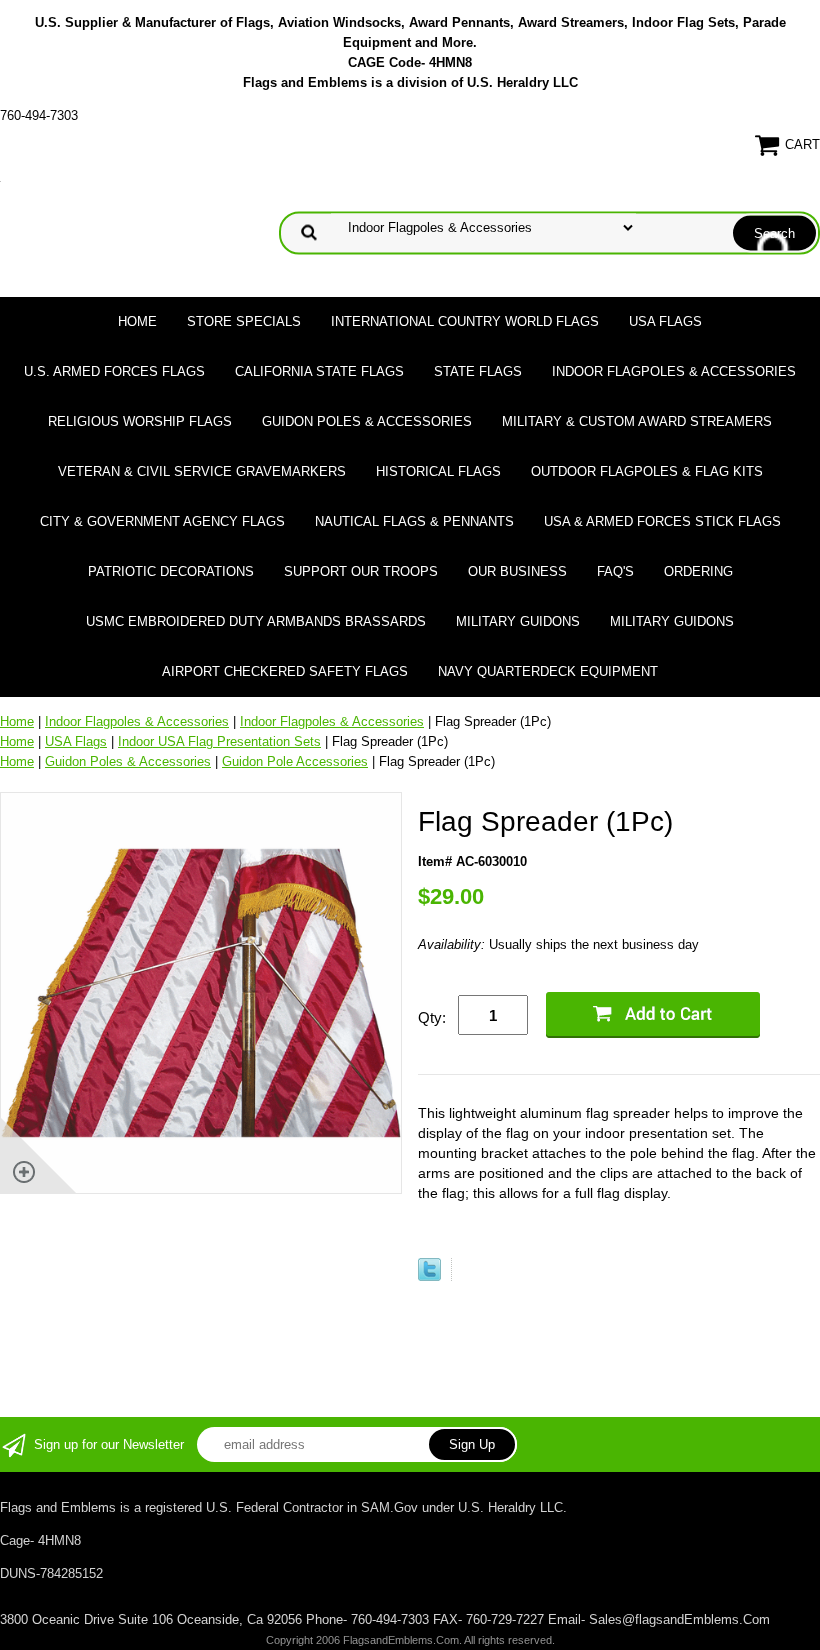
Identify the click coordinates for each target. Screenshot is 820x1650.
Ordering (698, 571)
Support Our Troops (361, 571)
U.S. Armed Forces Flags (114, 371)
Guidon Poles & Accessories (367, 421)
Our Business (517, 571)
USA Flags (665, 321)
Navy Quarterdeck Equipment (548, 671)
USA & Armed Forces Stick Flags (662, 521)
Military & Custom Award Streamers (637, 421)
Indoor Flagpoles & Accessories (674, 371)
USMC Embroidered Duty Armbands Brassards (256, 621)
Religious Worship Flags (140, 421)
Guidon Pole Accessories (295, 761)
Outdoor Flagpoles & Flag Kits (647, 471)
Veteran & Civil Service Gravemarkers (202, 471)
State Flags (478, 371)
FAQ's (615, 571)
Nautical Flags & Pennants (414, 521)
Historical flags (438, 471)
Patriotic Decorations (171, 571)
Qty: (432, 1017)
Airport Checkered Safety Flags (285, 671)
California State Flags (319, 371)
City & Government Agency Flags (162, 521)
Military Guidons (518, 621)
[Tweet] (429, 1276)
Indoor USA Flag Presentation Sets (219, 741)
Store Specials (244, 321)
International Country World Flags (465, 321)
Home (137, 321)
